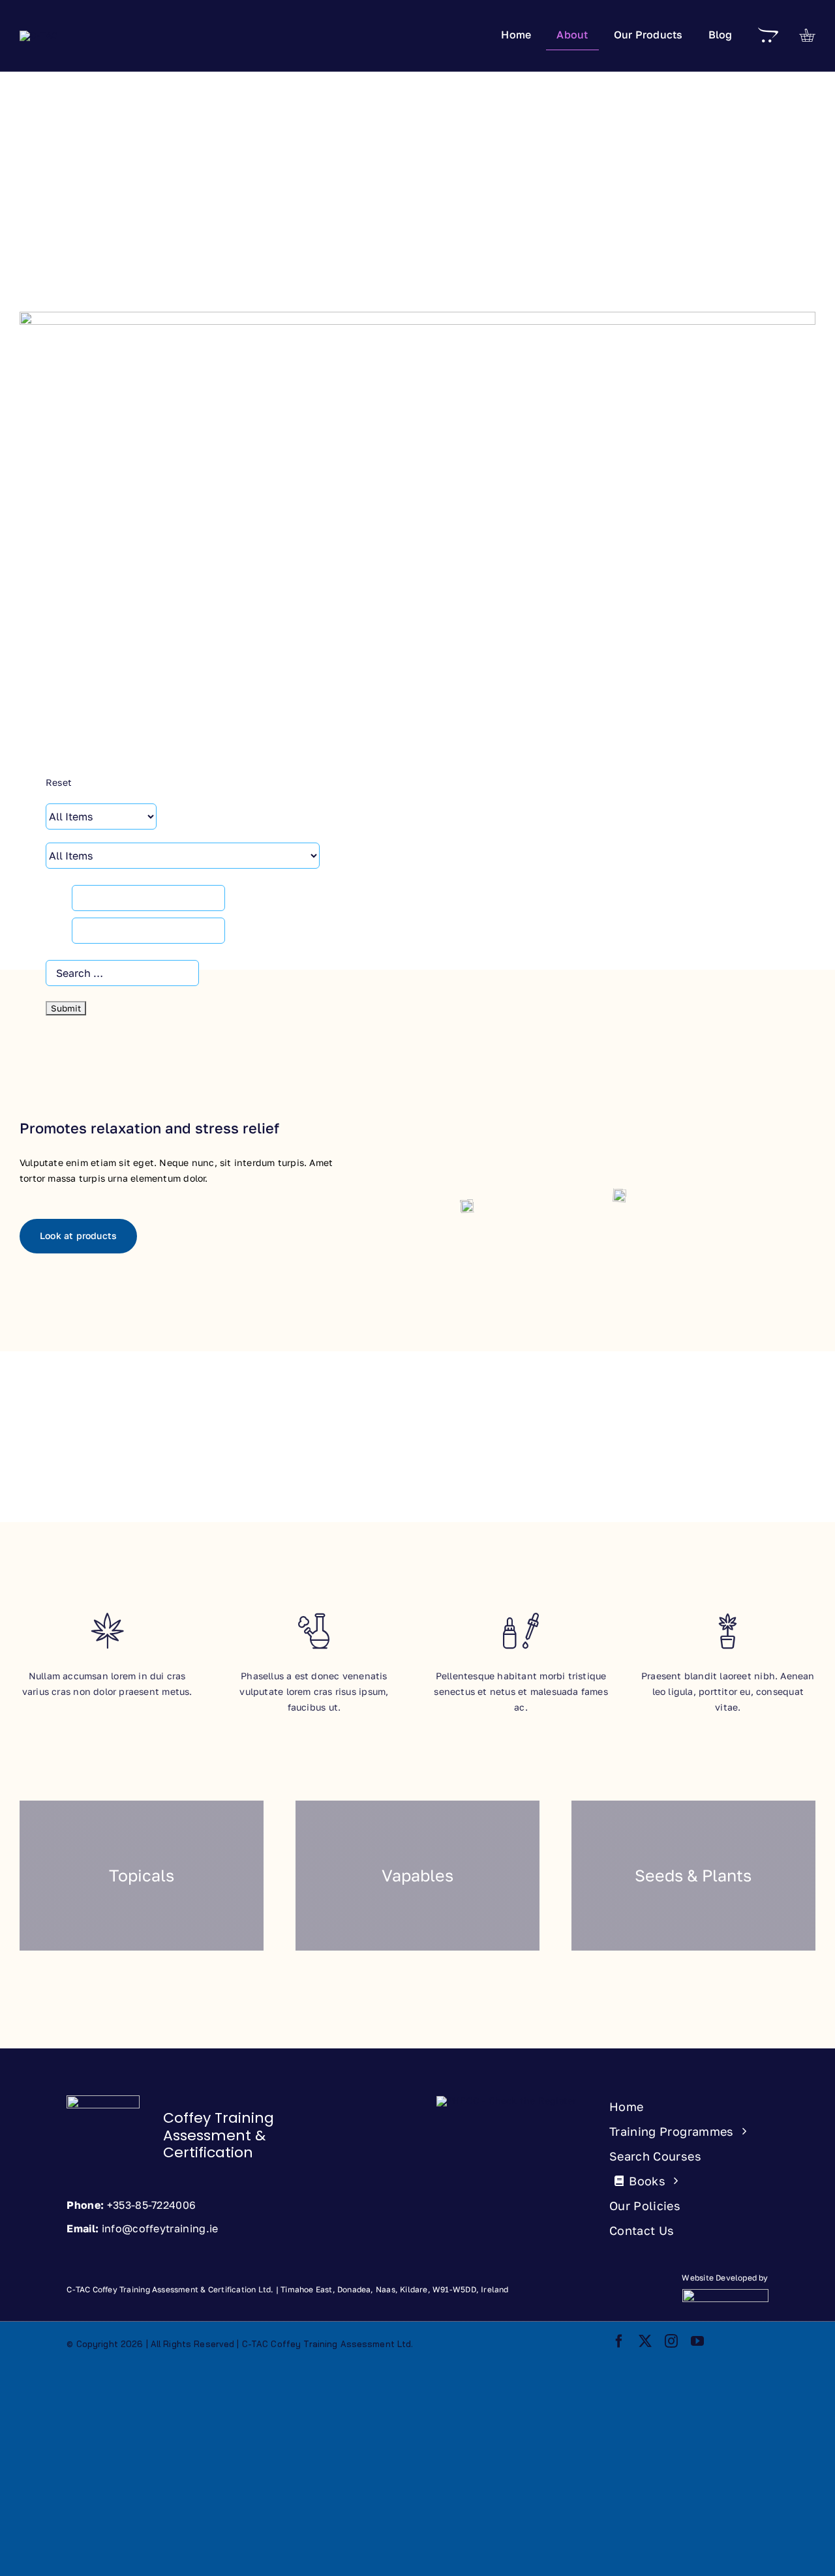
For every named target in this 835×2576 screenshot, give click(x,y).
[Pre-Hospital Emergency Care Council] (506, 2100)
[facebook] (619, 2341)
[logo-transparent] (103, 2100)
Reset (59, 782)
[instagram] (671, 2341)
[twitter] (645, 2341)
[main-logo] (39, 35)
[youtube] (697, 2341)
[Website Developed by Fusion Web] (661, 2292)
